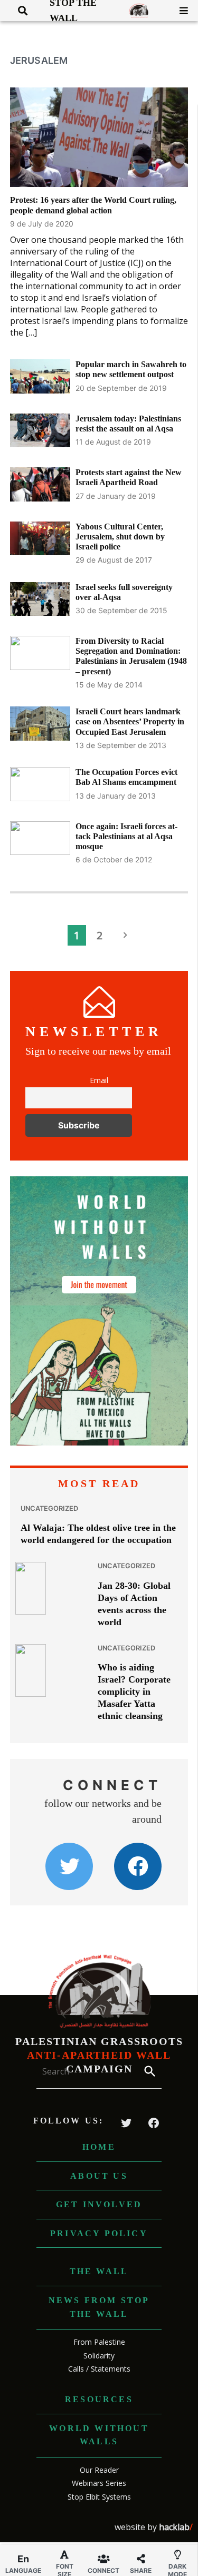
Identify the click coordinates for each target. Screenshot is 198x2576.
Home (99, 2147)
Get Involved (99, 2204)
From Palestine (99, 2342)
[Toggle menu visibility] (180, 11)
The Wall (99, 2271)
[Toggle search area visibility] (19, 11)
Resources (99, 2399)
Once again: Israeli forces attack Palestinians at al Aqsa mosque (126, 836)
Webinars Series (99, 2483)
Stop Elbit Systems (99, 2497)
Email (99, 1080)
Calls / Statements (99, 2369)
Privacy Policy (99, 2233)
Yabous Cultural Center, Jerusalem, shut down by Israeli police (120, 537)
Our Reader (99, 2470)
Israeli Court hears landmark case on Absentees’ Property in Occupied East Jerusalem (130, 721)
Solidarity (99, 2356)
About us (99, 2176)
